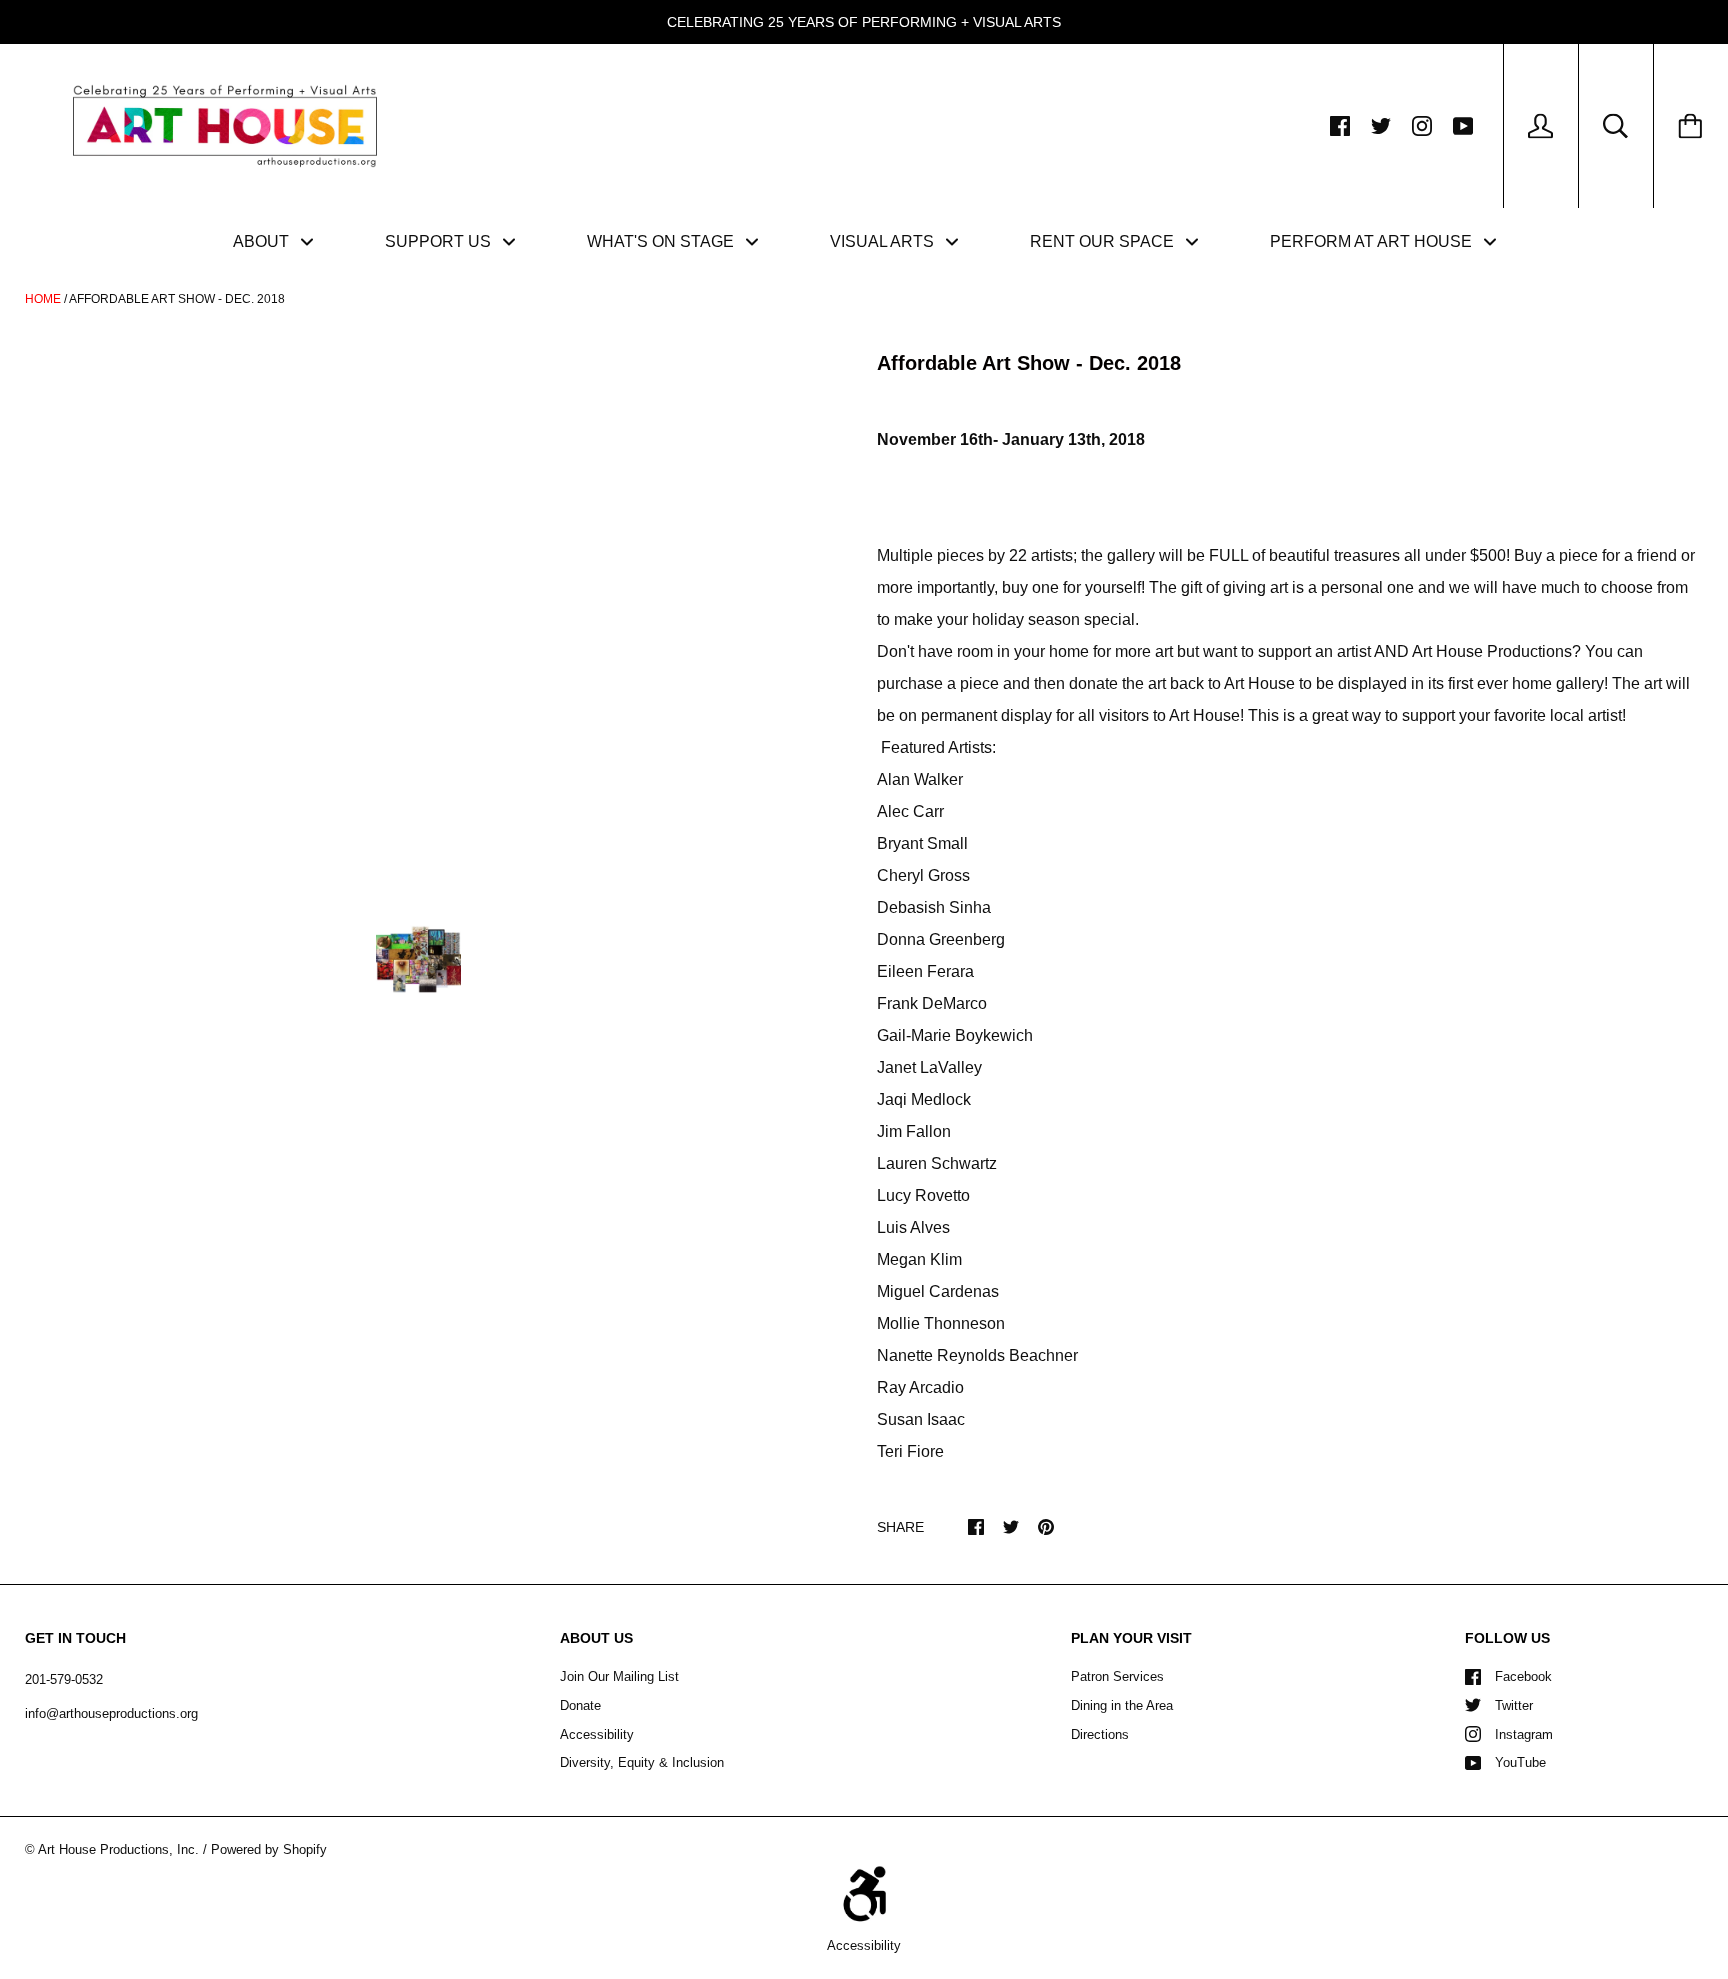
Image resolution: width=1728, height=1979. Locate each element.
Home (43, 299)
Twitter (1514, 1705)
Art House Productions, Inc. (118, 1849)
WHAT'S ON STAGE (662, 241)
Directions (1100, 1734)
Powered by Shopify (269, 1849)
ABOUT (263, 241)
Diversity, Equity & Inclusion (642, 1762)
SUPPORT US (440, 241)
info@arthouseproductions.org (111, 1713)
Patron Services (1117, 1676)
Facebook (1523, 1676)
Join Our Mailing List (619, 1676)
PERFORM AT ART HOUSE (1373, 241)
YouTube (1520, 1762)
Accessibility (597, 1734)
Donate (580, 1705)
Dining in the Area (1122, 1705)
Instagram (1524, 1734)
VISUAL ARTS (884, 241)
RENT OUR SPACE (1104, 241)
